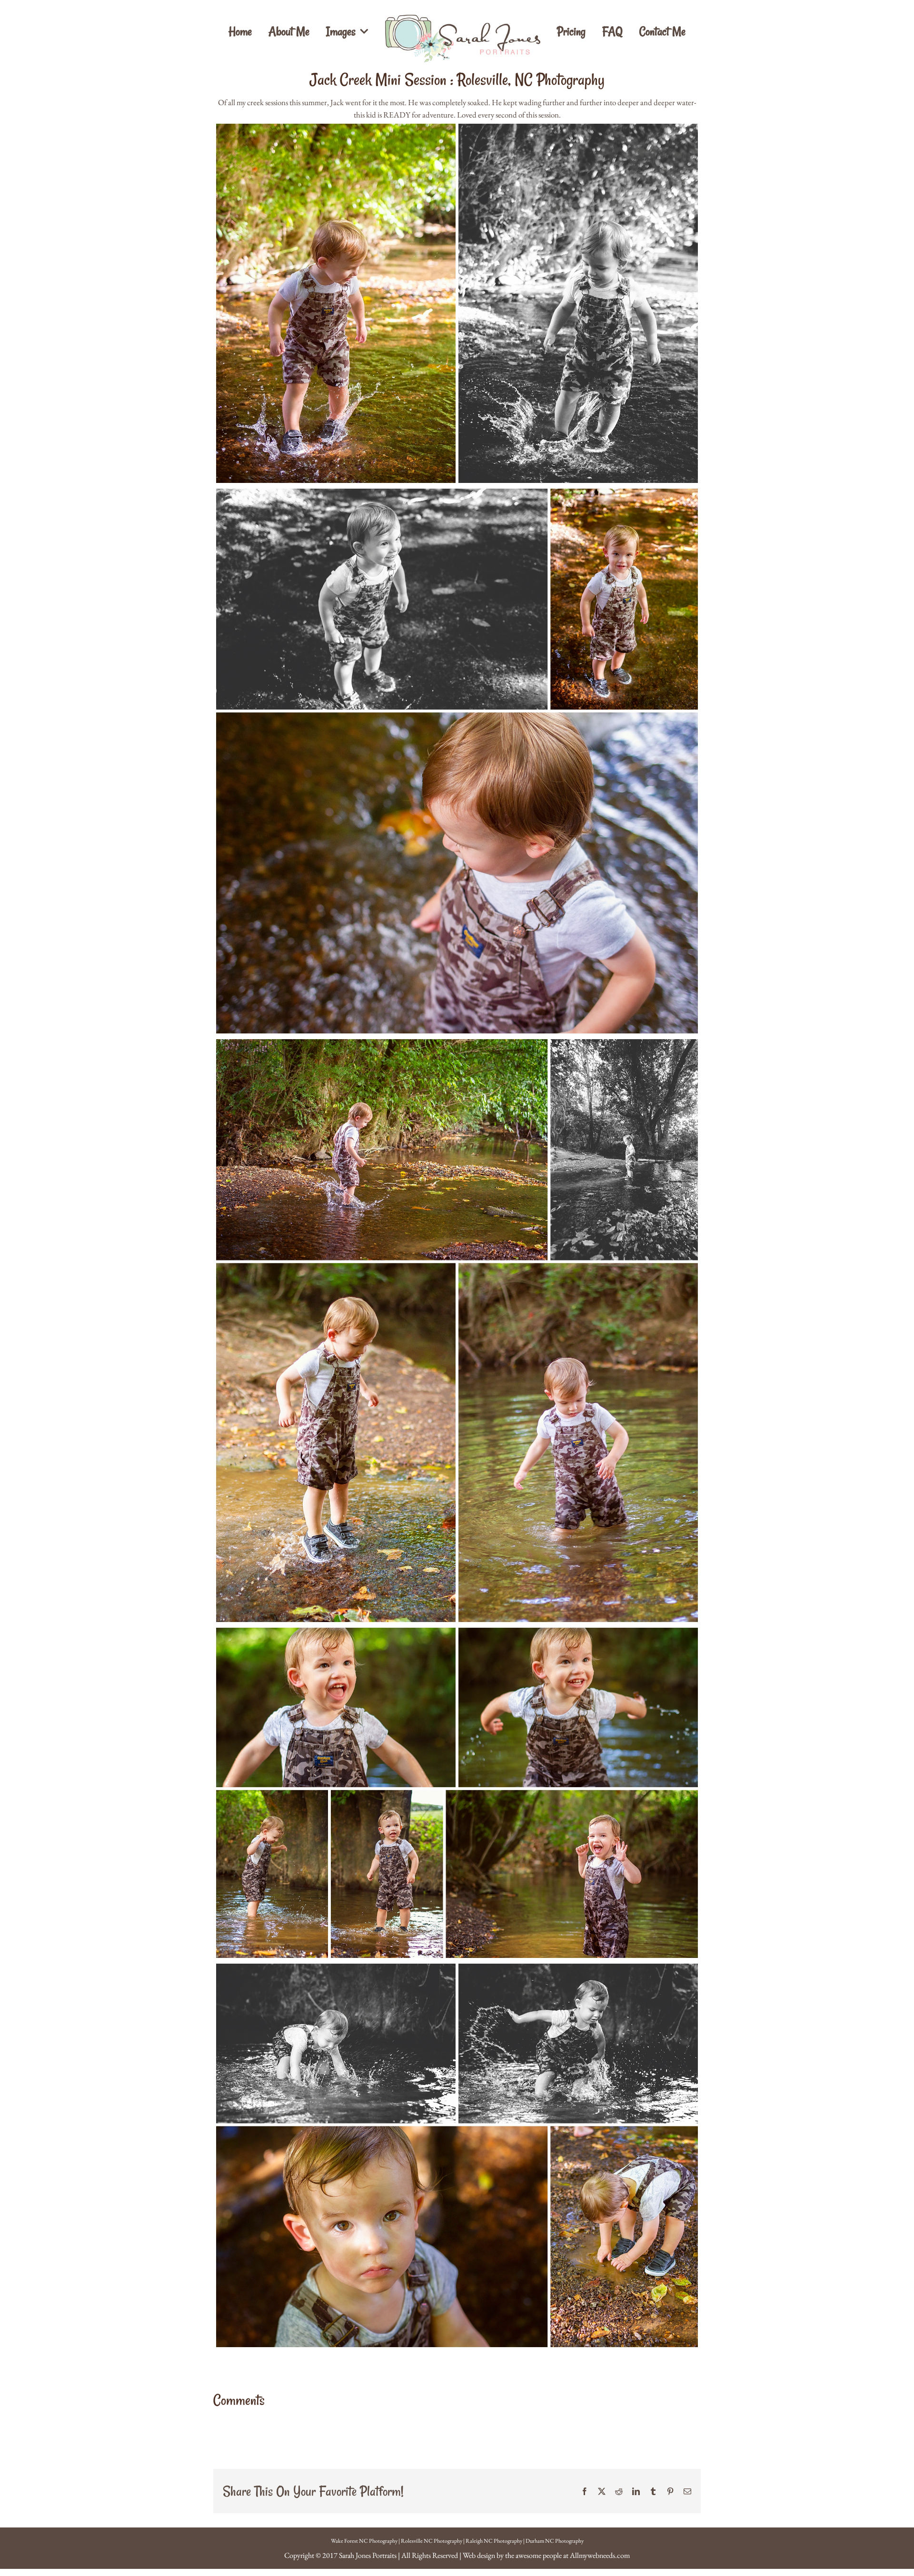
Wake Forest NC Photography (364, 2541)
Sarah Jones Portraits (368, 2555)
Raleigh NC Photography (494, 2541)
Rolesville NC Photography (432, 2541)
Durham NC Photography (555, 2541)
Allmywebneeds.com (600, 2555)
